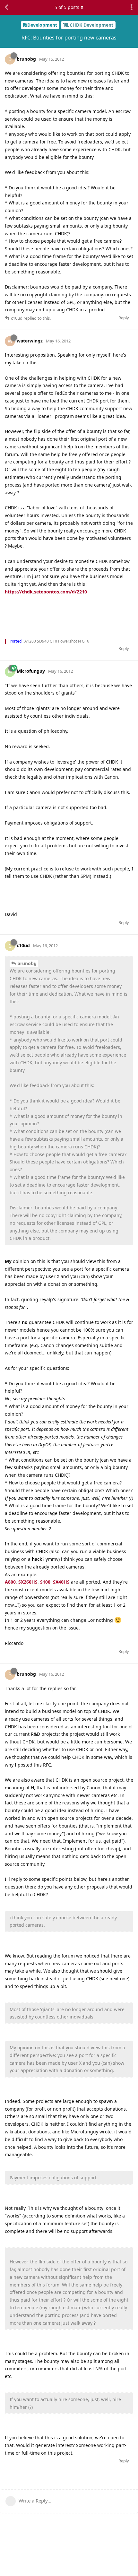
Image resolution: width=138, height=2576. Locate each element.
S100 (45, 1582)
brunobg (27, 963)
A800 (10, 1582)
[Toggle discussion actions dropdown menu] (132, 7)
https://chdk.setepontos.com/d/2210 (46, 592)
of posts (67, 7)
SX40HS (61, 1582)
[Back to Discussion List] (6, 7)
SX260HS (28, 1582)
